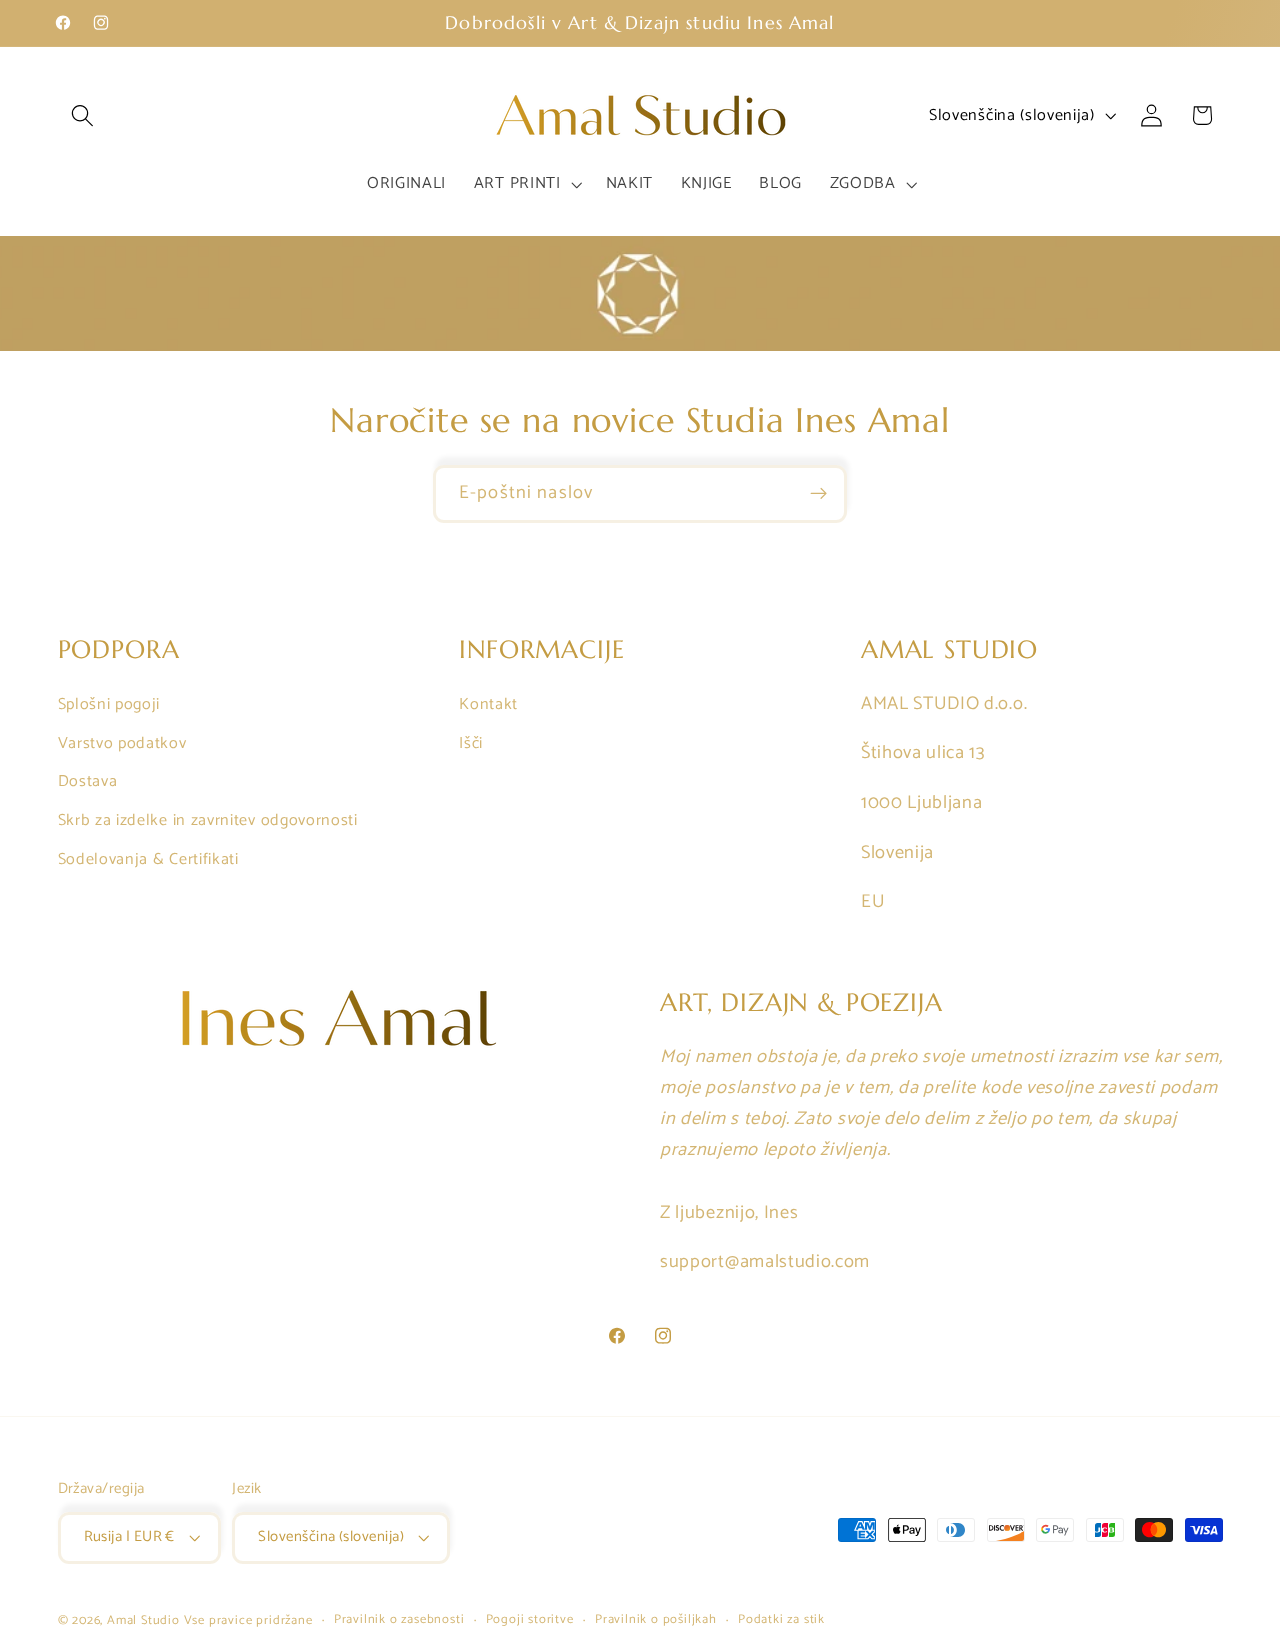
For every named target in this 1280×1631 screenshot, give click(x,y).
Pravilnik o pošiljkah (656, 1620)
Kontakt (488, 704)
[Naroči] (818, 494)
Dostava (88, 781)
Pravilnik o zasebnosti (399, 1620)
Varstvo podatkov (122, 742)
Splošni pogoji (109, 704)
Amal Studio (143, 1620)
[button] (83, 115)
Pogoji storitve (530, 1620)
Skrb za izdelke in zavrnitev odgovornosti (208, 820)
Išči (471, 742)
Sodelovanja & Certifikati (148, 859)
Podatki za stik (781, 1620)
